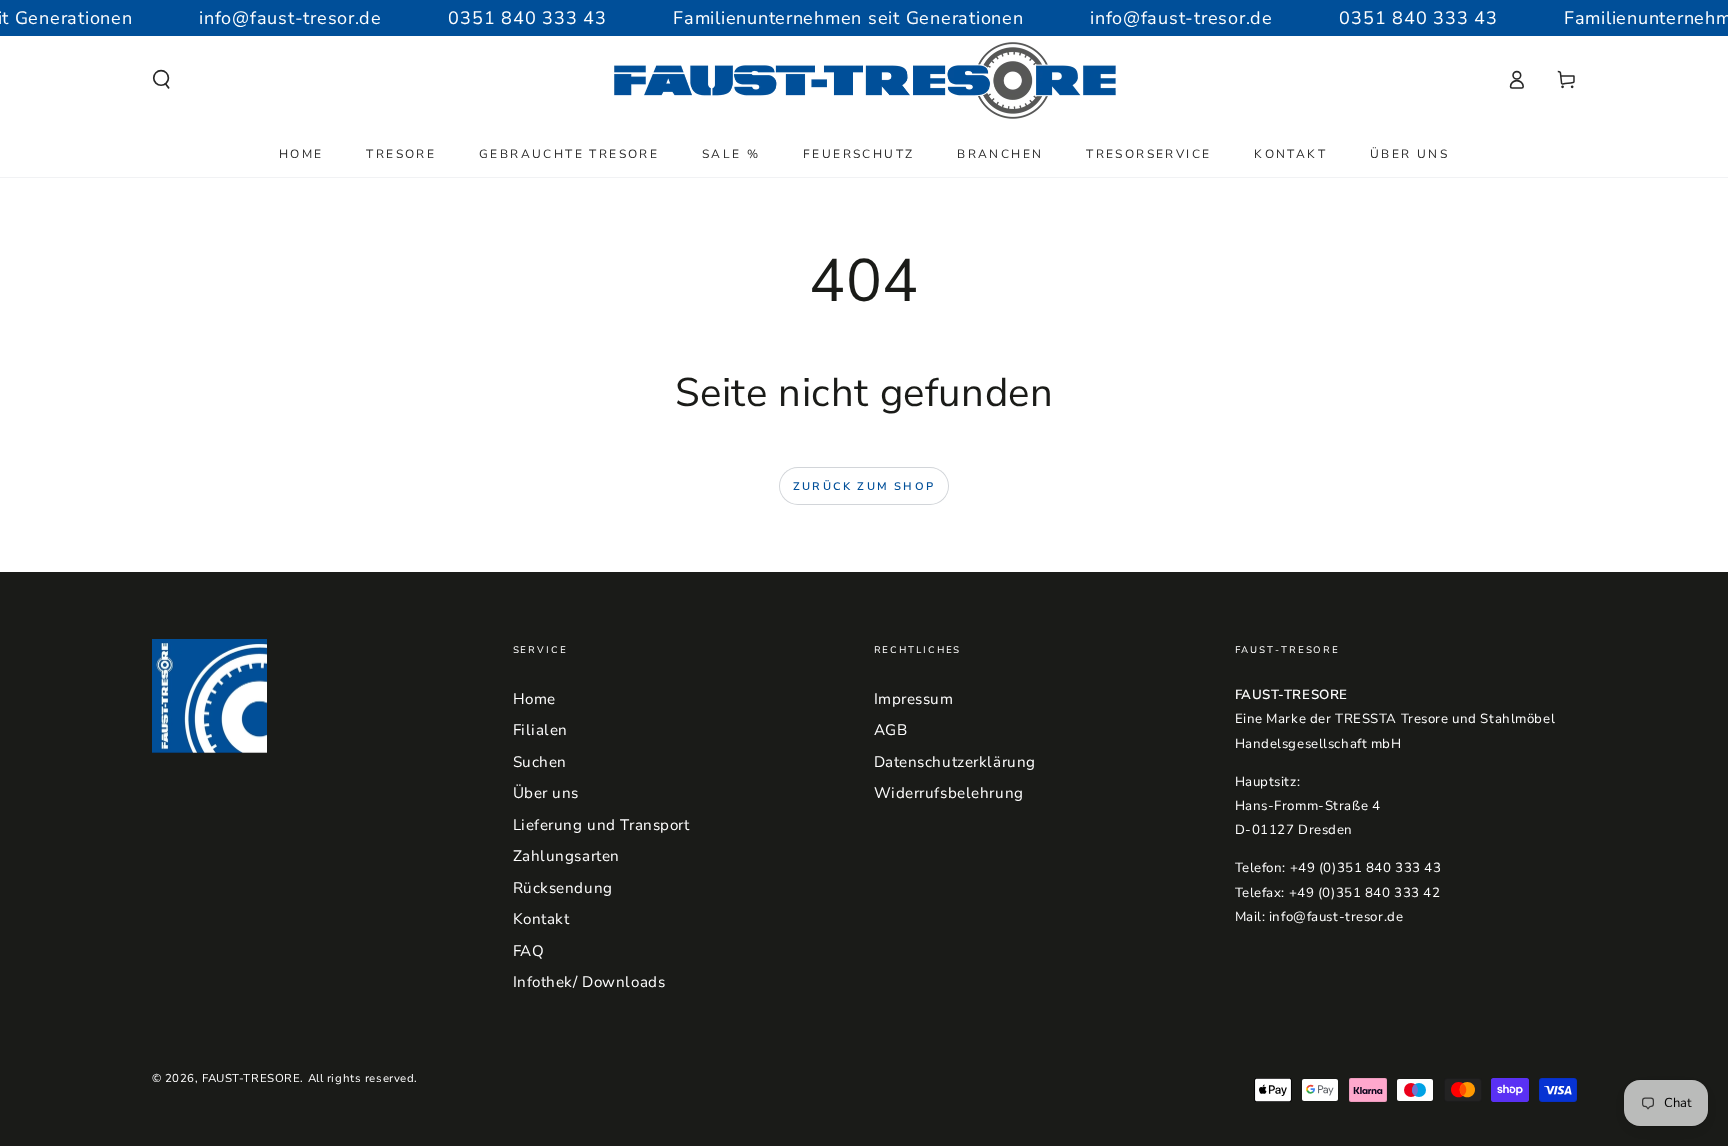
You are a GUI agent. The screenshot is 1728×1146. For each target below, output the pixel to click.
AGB (891, 730)
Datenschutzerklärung (955, 762)
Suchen (540, 762)
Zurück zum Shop (864, 486)
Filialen (541, 730)
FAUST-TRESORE (251, 1078)
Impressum (914, 699)
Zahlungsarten (566, 856)
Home (534, 699)
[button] (161, 80)
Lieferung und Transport (601, 825)
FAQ (529, 951)
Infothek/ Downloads (589, 982)
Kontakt (541, 919)
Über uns (546, 793)
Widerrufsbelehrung (949, 793)
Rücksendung (563, 888)
